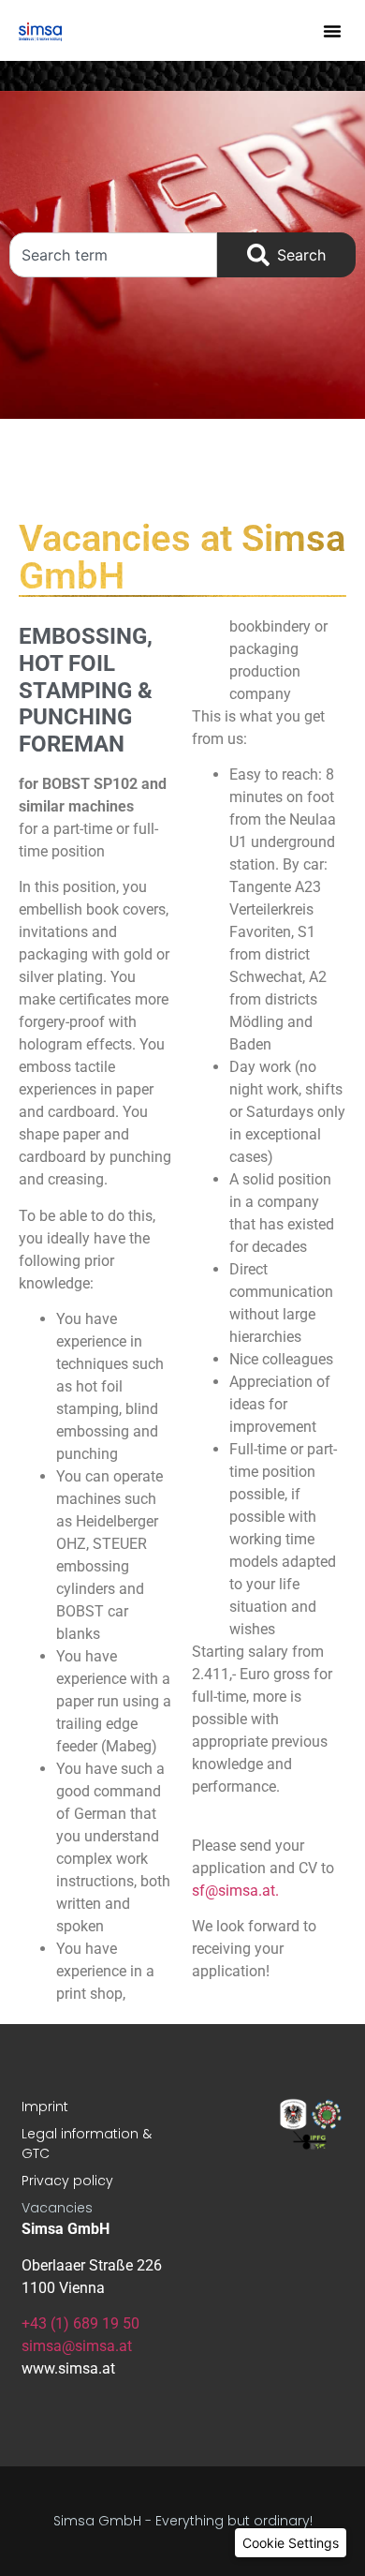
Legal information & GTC (87, 2144)
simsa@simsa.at (77, 2346)
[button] (332, 31)
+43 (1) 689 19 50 (80, 2323)
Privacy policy (67, 2181)
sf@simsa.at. (235, 1891)
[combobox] (113, 255)
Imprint (45, 2107)
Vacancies (57, 2208)
